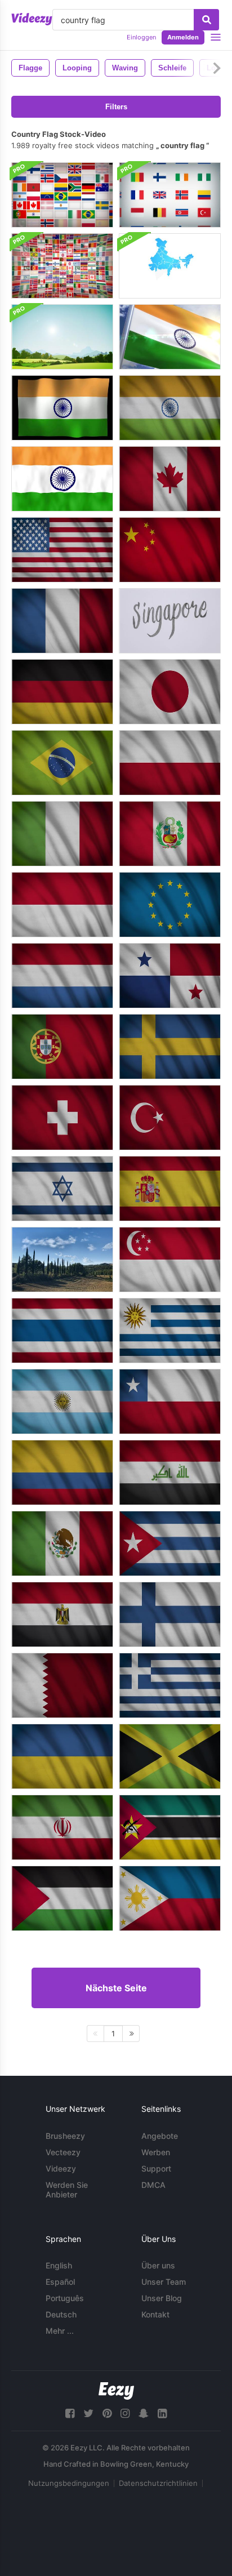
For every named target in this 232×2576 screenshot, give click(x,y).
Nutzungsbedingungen (69, 2483)
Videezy (61, 2168)
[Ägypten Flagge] (62, 1614)
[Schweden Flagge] (170, 1047)
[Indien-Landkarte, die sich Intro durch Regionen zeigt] (170, 266)
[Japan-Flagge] (170, 692)
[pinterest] (107, 2413)
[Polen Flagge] (170, 763)
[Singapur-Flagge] (170, 1260)
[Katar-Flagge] (62, 1685)
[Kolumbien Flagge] (62, 1472)
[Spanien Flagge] (170, 1189)
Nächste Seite (116, 1988)
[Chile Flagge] (170, 1402)
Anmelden (183, 37)
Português (65, 2298)
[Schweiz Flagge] (62, 1118)
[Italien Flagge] (62, 834)
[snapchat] (144, 2413)
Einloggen (141, 37)
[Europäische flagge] (170, 905)
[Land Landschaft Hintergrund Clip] (62, 337)
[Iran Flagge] (62, 1827)
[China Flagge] (170, 550)
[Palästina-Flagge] (62, 1898)
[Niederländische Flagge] (62, 976)
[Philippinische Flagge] (170, 1898)
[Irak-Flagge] (170, 1472)
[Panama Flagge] (170, 976)
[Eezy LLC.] (116, 2391)
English (59, 2265)
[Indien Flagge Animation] (62, 479)
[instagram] (125, 2413)
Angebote (160, 2136)
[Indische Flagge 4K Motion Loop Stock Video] (62, 408)
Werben (156, 2152)
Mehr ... (60, 2331)
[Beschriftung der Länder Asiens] (170, 621)
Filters (116, 107)
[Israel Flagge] (62, 1189)
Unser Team (164, 2282)
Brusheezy (65, 2136)
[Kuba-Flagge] (170, 1543)
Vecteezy (63, 2152)
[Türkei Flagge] (170, 1118)
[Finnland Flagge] (170, 1614)
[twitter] (88, 2413)
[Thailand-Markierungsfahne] (62, 1331)
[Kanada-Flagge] (170, 479)
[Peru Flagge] (170, 834)
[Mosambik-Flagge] (170, 1827)
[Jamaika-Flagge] (170, 1756)
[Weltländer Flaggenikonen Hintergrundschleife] (62, 195)
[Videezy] (32, 19)
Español (60, 2282)
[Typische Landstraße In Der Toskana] (62, 1260)
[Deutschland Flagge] (62, 692)
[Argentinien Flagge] (62, 1402)
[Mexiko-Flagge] (62, 1543)
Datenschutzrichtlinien (158, 2483)
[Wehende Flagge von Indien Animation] (170, 337)
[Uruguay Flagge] (170, 1331)
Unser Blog (162, 2298)
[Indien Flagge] (170, 408)
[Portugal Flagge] (62, 1047)
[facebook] (70, 2413)
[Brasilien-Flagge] (62, 763)
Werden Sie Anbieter (67, 2190)
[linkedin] (162, 2413)
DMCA (153, 2185)
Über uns (158, 2265)
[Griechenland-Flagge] (170, 1685)
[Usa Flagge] (62, 550)
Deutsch (61, 2314)
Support (156, 2168)
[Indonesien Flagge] (62, 905)
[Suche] (206, 20)
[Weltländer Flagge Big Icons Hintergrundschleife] (170, 195)
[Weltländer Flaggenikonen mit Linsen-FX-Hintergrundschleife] (62, 266)
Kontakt (155, 2314)
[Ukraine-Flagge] (62, 1756)
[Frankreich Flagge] (62, 621)
